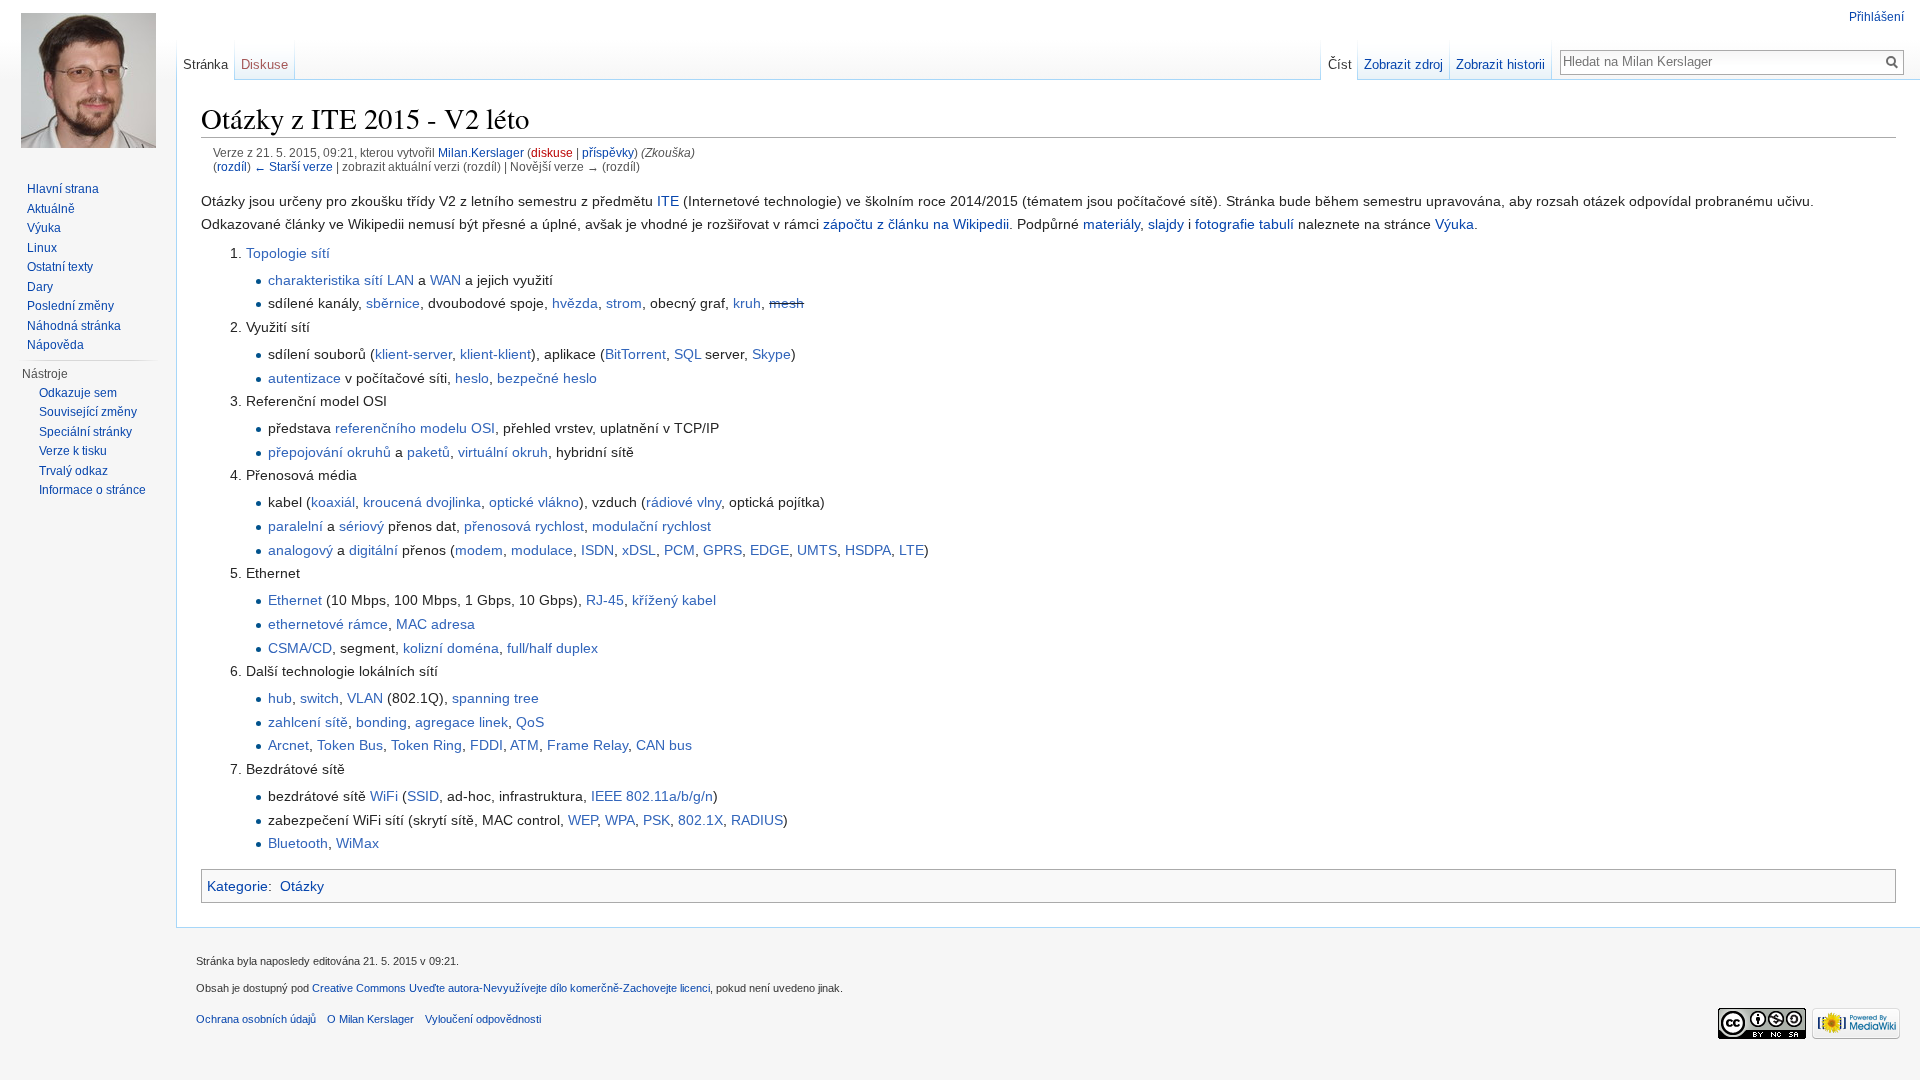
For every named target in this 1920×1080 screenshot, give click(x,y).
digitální (373, 550)
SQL (687, 354)
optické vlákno (534, 502)
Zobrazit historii (1500, 64)
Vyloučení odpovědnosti (483, 1019)
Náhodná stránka (74, 326)
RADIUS (757, 820)
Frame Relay (587, 745)
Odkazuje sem (78, 393)
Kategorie (237, 886)
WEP (582, 820)
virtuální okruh (503, 452)
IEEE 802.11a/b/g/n (652, 796)
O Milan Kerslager (370, 1019)
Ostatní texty (60, 267)
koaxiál (333, 502)
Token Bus (350, 745)
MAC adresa (435, 624)
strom (624, 303)
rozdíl (232, 166)
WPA (620, 820)
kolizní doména (451, 648)
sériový (361, 526)
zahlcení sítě (308, 722)
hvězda (575, 303)
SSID (423, 796)
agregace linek (461, 722)
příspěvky (608, 152)
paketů (428, 452)
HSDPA (868, 550)
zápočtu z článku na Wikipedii (916, 224)
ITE (668, 201)
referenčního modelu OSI (415, 428)
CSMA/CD (300, 648)
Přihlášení (1876, 17)
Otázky (302, 886)
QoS (530, 722)
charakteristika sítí (325, 280)
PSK (656, 820)
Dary (40, 287)
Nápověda (55, 345)
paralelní (295, 526)
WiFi (384, 796)
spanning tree (495, 698)
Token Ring (426, 745)
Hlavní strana (63, 189)
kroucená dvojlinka (422, 502)
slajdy (1166, 224)
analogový (300, 550)
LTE (911, 550)
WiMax (357, 843)
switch (319, 698)
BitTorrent (635, 354)
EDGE (769, 550)
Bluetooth (298, 843)
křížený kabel (674, 600)
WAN (445, 280)
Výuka (1454, 224)
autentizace (304, 378)
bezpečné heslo (547, 378)
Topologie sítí (288, 253)
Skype (771, 354)
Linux (42, 248)
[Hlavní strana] (88, 80)
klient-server (413, 354)
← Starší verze (293, 166)
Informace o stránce (92, 490)
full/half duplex (552, 648)
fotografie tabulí (1244, 224)
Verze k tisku (73, 451)
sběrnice (393, 303)
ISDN (597, 550)
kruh (747, 303)
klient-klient (495, 354)
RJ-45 (605, 600)
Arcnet (288, 745)
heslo (472, 378)
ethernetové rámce (328, 624)
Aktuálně (51, 209)
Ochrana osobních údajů (256, 1019)
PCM (679, 550)
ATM (524, 745)
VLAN (365, 698)
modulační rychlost (651, 526)
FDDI (486, 745)
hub (280, 698)
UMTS (817, 550)
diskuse (552, 152)
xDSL (639, 550)
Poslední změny (70, 306)
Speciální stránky (85, 432)
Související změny (88, 412)
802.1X (700, 820)
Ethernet (295, 600)
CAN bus (664, 745)
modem (479, 550)
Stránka (205, 64)
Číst (1340, 64)
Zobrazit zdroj (1403, 64)
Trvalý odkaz (73, 471)
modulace (542, 550)
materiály (1111, 224)
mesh (786, 303)
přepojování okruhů (329, 452)
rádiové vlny (683, 502)
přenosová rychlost (524, 526)
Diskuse (264, 64)
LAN (400, 280)
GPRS (722, 550)
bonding (381, 722)
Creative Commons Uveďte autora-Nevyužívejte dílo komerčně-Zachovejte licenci (511, 988)
